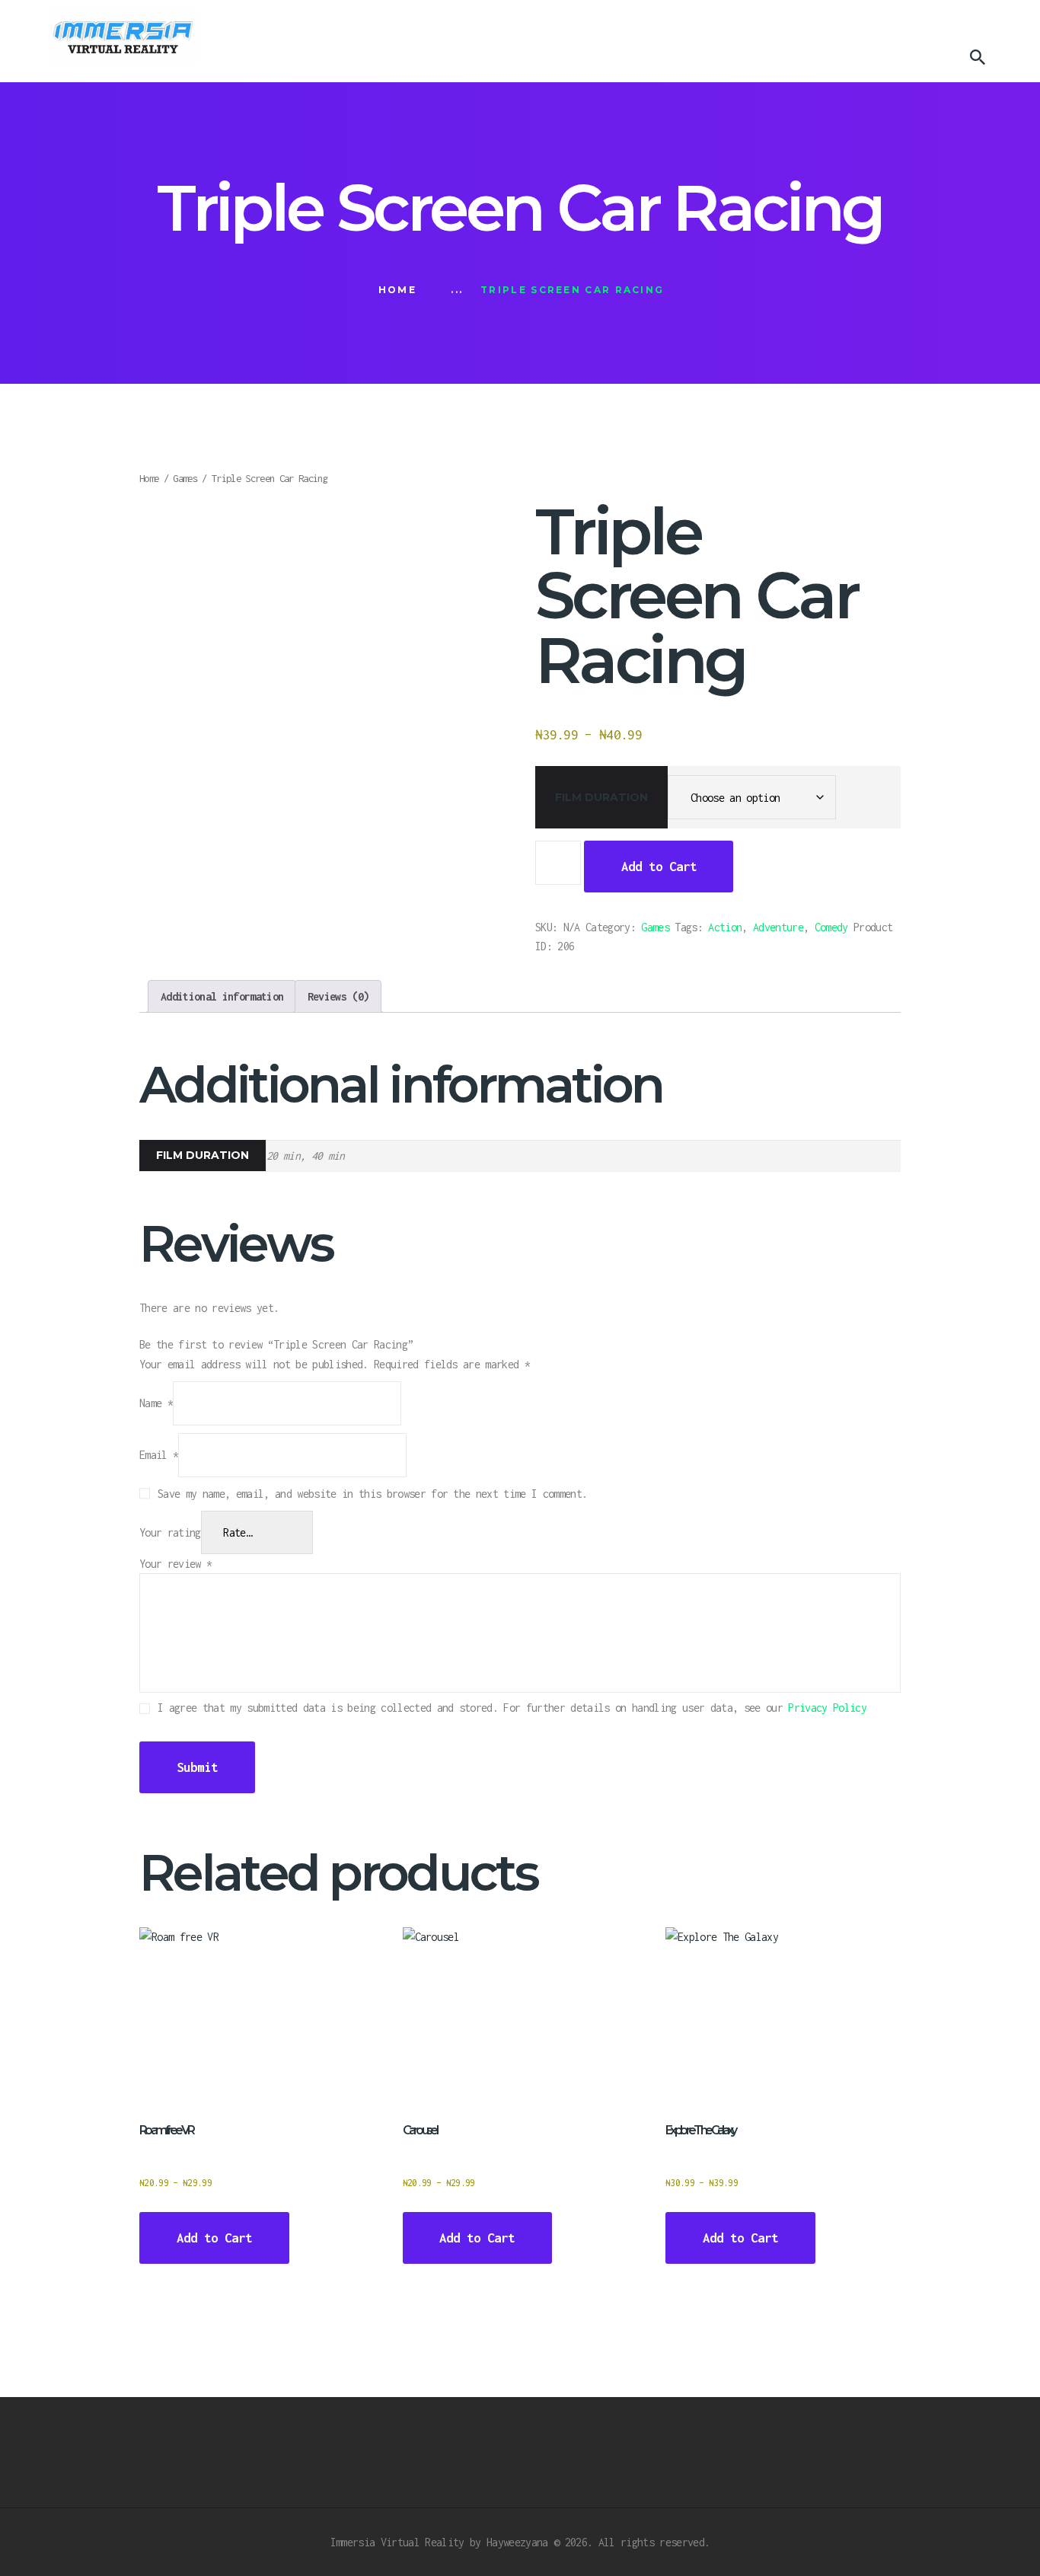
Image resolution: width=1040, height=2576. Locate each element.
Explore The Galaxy (700, 2130)
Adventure (778, 927)
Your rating (170, 1532)
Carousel (420, 2130)
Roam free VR (166, 2130)
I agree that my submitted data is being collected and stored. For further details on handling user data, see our (512, 1708)
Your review (175, 1564)
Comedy (831, 927)
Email (159, 1455)
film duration (601, 797)
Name (156, 1404)
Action (725, 927)
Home (397, 290)
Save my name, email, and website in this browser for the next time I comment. (372, 1494)
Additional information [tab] (222, 996)
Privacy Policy (827, 1708)
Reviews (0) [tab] (338, 996)
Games (185, 478)
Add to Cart (659, 867)
